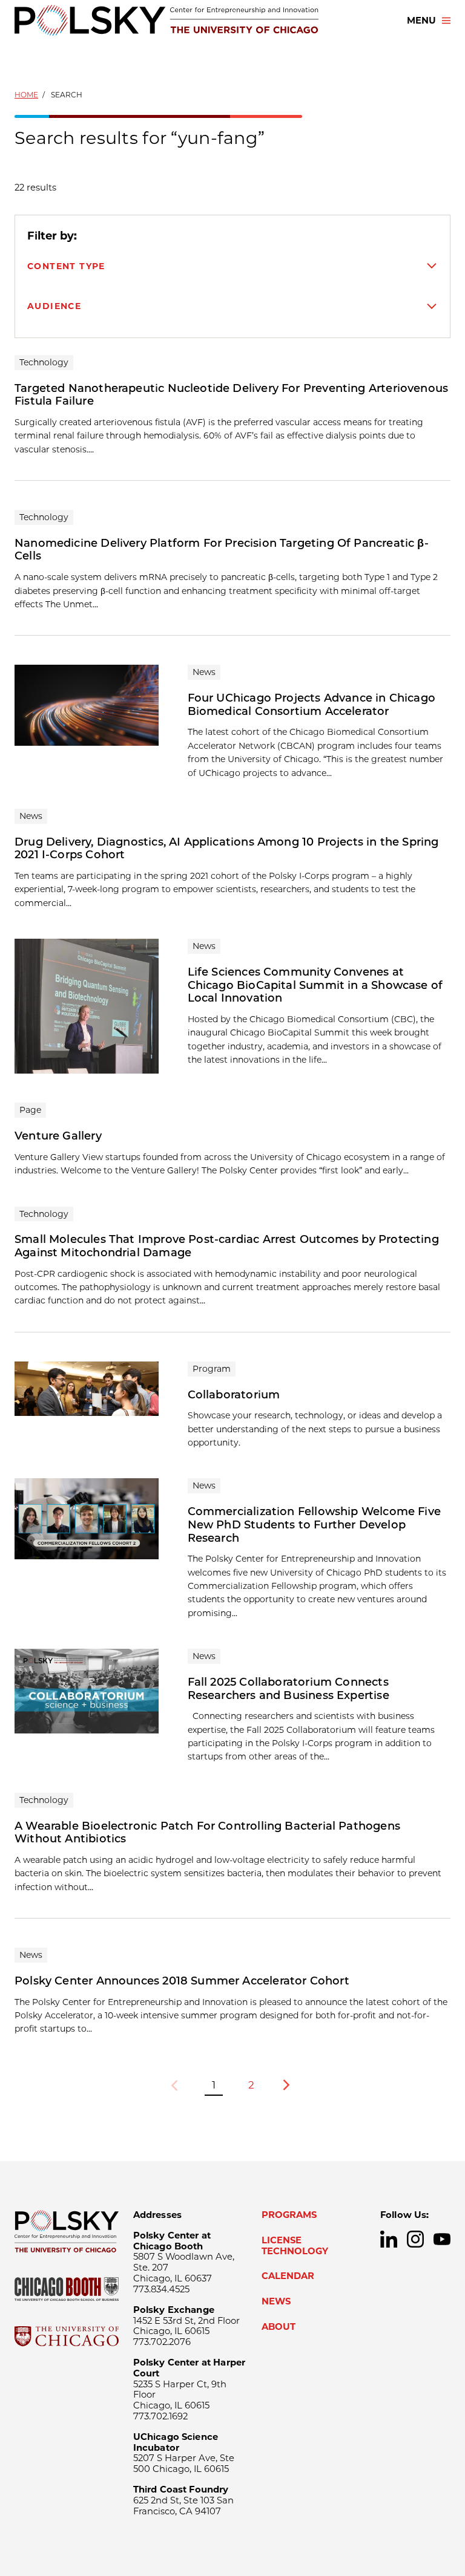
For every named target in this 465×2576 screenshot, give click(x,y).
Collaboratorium (234, 1395)
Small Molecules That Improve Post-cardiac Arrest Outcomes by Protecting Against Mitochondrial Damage (227, 1246)
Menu (421, 21)
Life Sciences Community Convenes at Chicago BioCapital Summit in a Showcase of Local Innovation (315, 985)
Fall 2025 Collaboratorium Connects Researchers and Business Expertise (289, 1689)
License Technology (295, 2246)
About (279, 2327)
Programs (289, 2215)
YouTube (442, 2239)
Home (26, 95)
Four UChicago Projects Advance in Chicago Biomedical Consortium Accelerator (312, 705)
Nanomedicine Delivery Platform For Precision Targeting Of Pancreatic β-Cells (222, 550)
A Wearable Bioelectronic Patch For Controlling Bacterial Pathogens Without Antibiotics (207, 1833)
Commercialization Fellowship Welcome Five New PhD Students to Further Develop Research (314, 1524)
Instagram (415, 2239)
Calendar (288, 2276)
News (276, 2301)
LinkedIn (389, 2239)
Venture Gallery (58, 1136)
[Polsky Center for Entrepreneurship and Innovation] (167, 20)
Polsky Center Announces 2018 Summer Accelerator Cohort (182, 1981)
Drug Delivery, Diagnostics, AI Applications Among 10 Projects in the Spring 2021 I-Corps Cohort (227, 849)
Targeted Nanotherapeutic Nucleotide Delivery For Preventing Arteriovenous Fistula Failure (231, 395)
